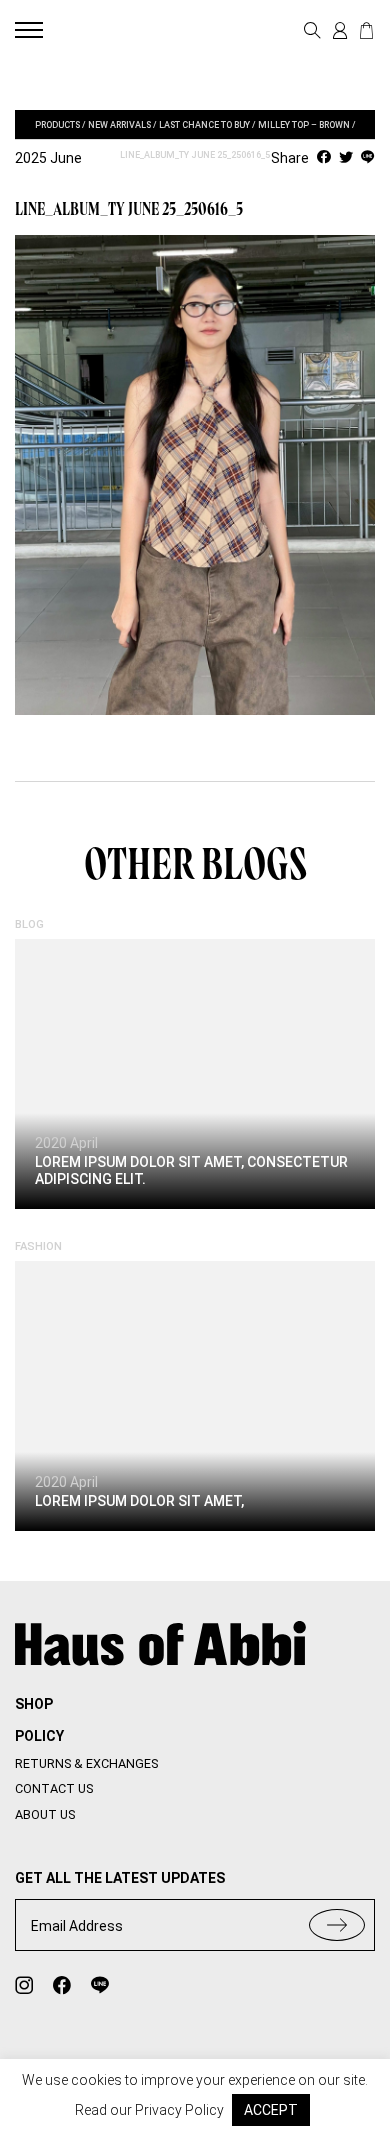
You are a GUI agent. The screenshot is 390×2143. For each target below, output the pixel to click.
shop (34, 1704)
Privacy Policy (179, 2110)
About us (45, 1814)
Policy (39, 1736)
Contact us (54, 1788)
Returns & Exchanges (86, 1763)
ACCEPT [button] (271, 2110)
